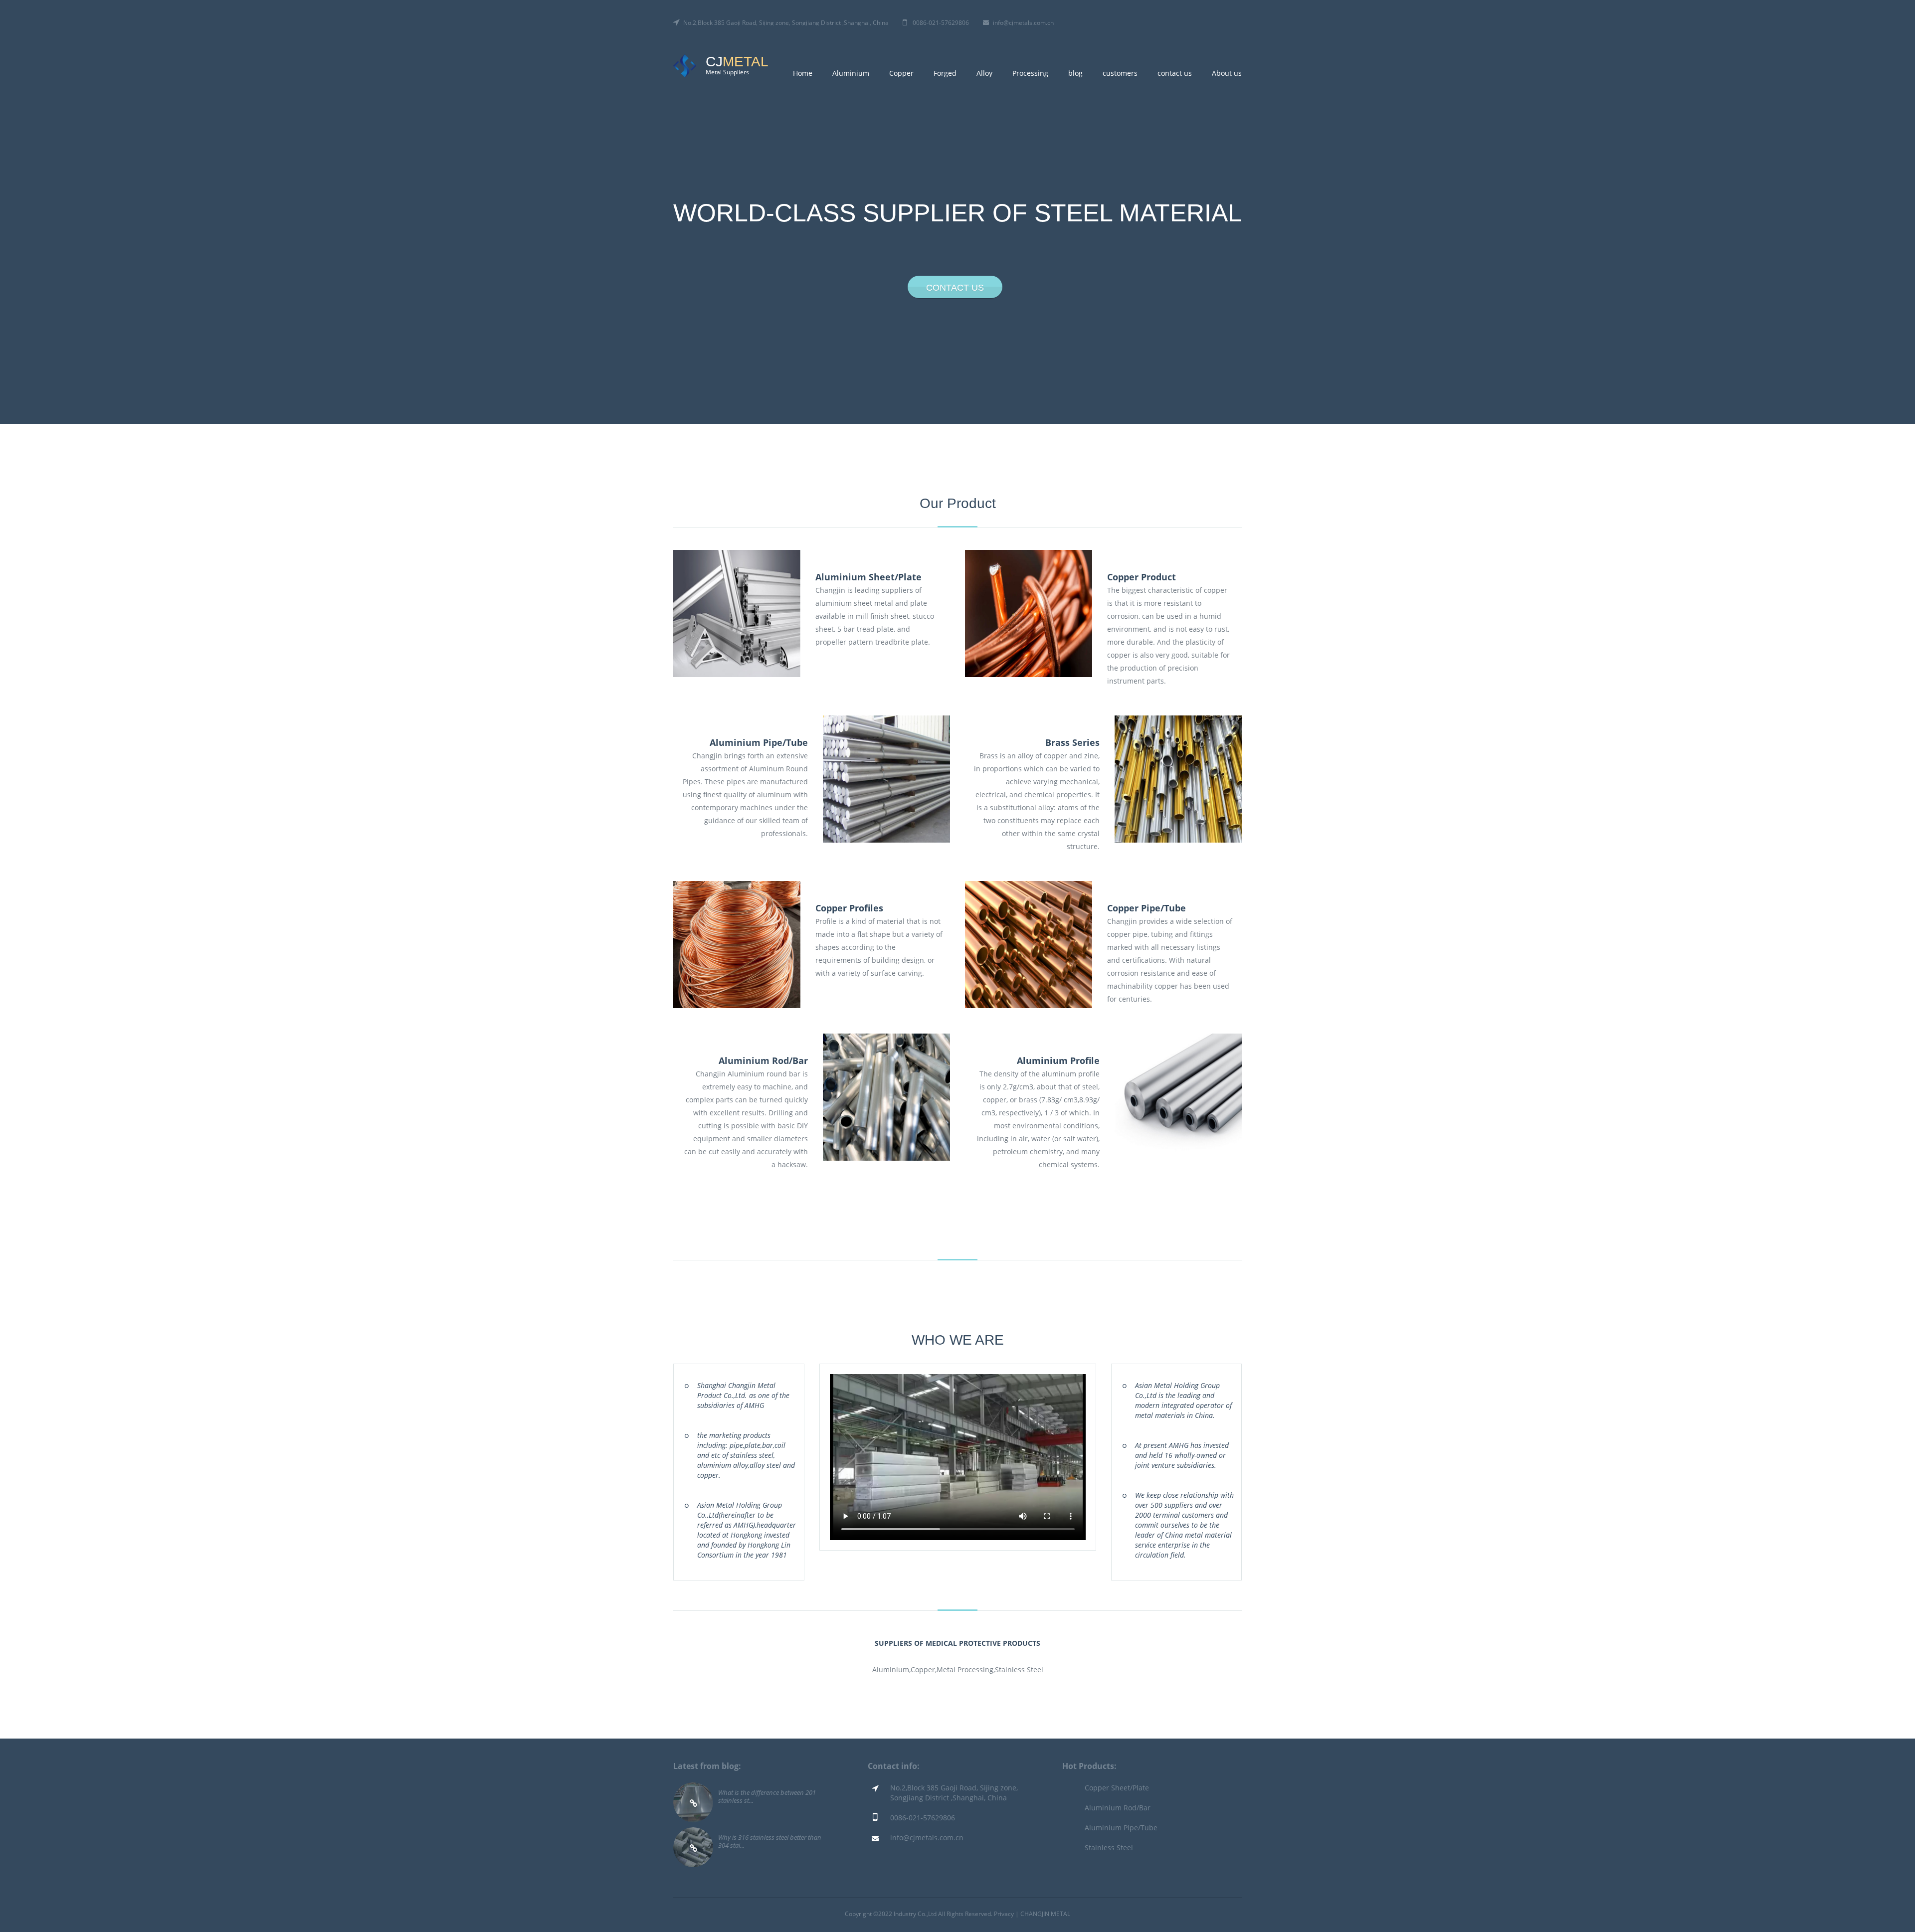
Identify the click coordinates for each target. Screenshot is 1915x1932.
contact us (1175, 73)
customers (1120, 73)
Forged (945, 73)
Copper (901, 73)
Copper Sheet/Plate (1117, 1788)
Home (803, 73)
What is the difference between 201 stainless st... (767, 1796)
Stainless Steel (1109, 1847)
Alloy (984, 73)
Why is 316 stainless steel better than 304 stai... (770, 1841)
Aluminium (851, 73)
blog (1075, 73)
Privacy (1004, 1914)
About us (1227, 73)
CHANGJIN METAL (1045, 1914)
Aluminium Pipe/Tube (1121, 1828)
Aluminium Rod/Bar (1118, 1808)
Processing (1030, 73)
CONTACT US (955, 288)
